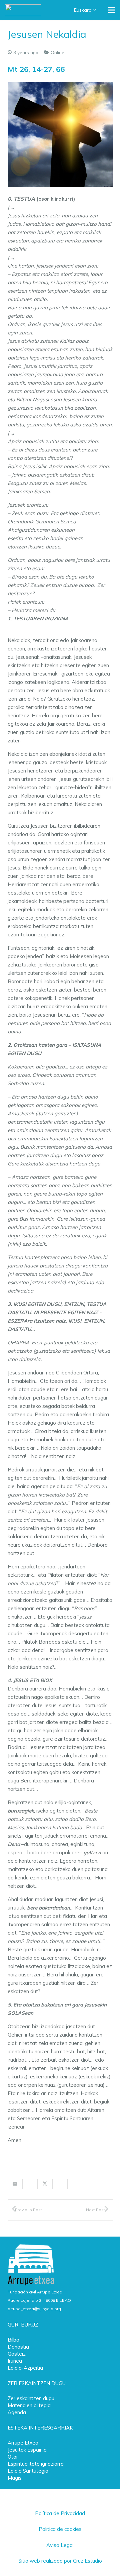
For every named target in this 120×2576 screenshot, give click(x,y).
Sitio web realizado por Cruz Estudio (60, 2561)
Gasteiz (17, 2354)
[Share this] (30, 2184)
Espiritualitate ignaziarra (36, 2464)
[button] (86, 10)
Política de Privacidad (60, 2513)
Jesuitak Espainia (27, 2450)
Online (57, 52)
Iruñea (15, 2361)
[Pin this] (75, 2184)
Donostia (18, 2347)
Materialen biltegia (29, 2405)
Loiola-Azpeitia (25, 2368)
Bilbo (13, 2340)
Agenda (17, 2412)
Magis (15, 2478)
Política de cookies (60, 2529)
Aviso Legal (60, 2545)
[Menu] (112, 10)
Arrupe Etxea (23, 2443)
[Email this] (15, 2184)
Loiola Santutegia (28, 2471)
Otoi (12, 2457)
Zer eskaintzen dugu (31, 2398)
